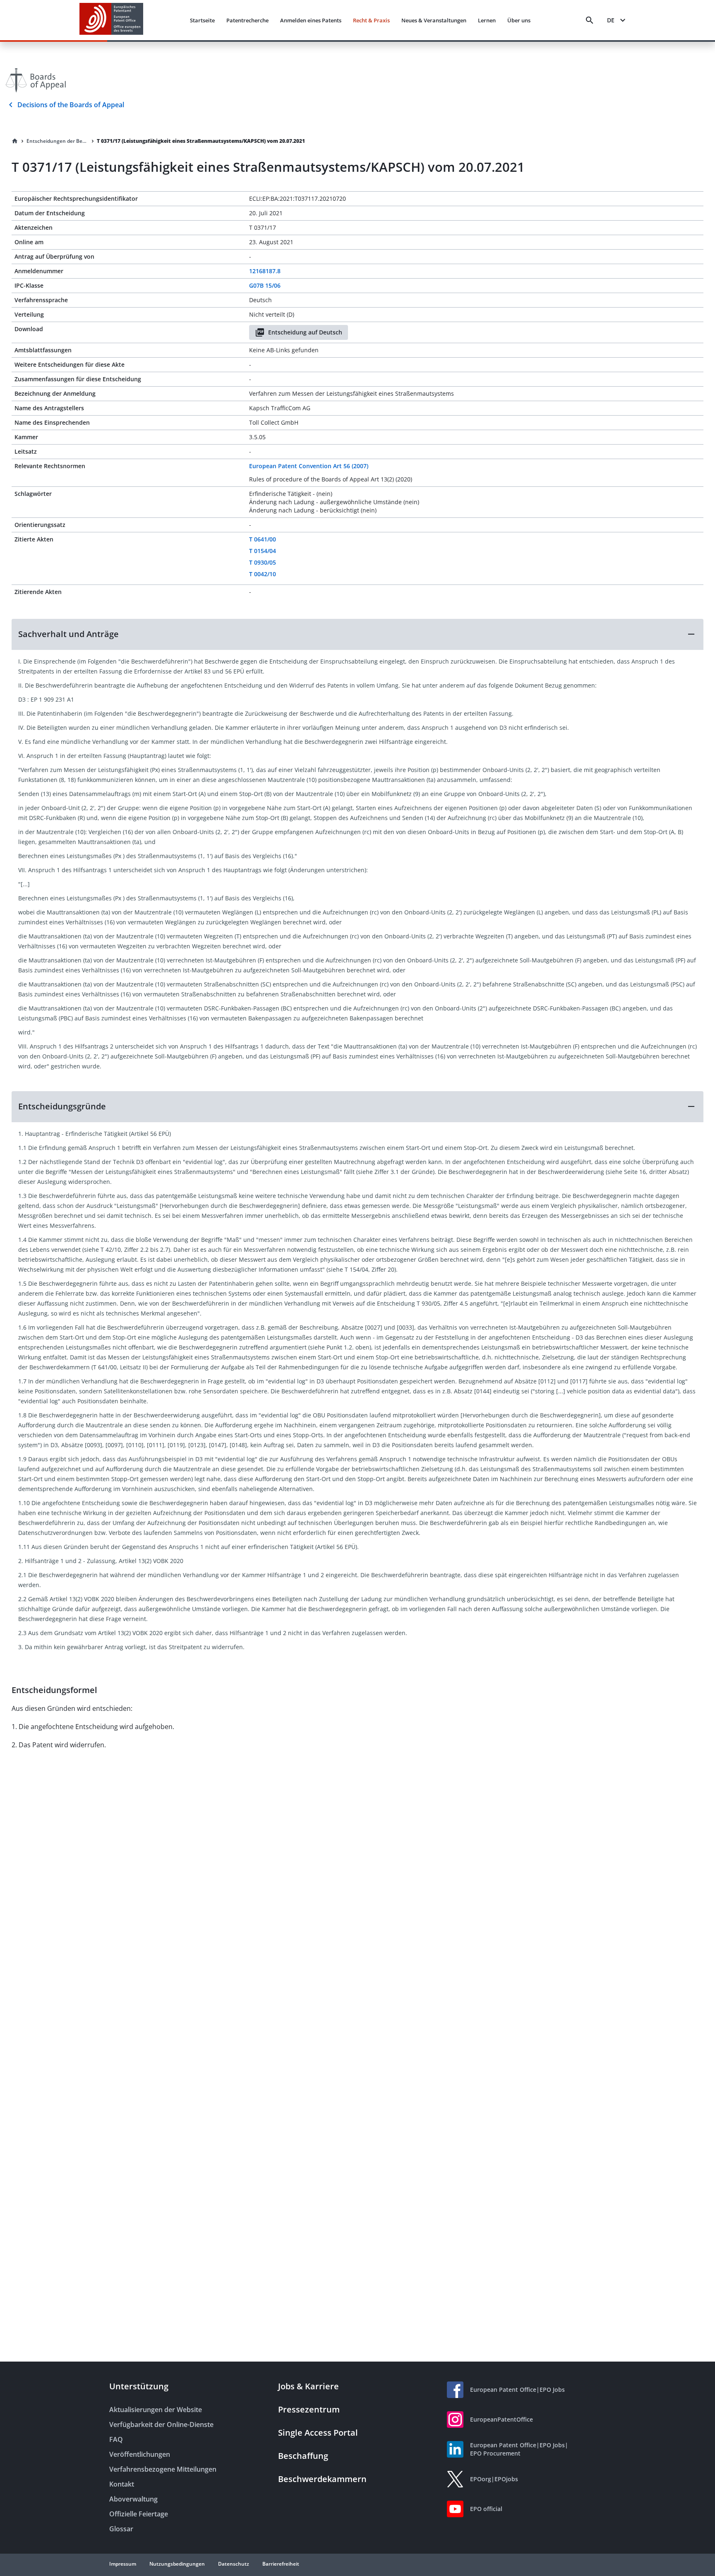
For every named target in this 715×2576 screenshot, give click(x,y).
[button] (357, 634)
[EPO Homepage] (111, 20)
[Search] (590, 20)
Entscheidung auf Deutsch (305, 332)
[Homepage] (15, 141)
